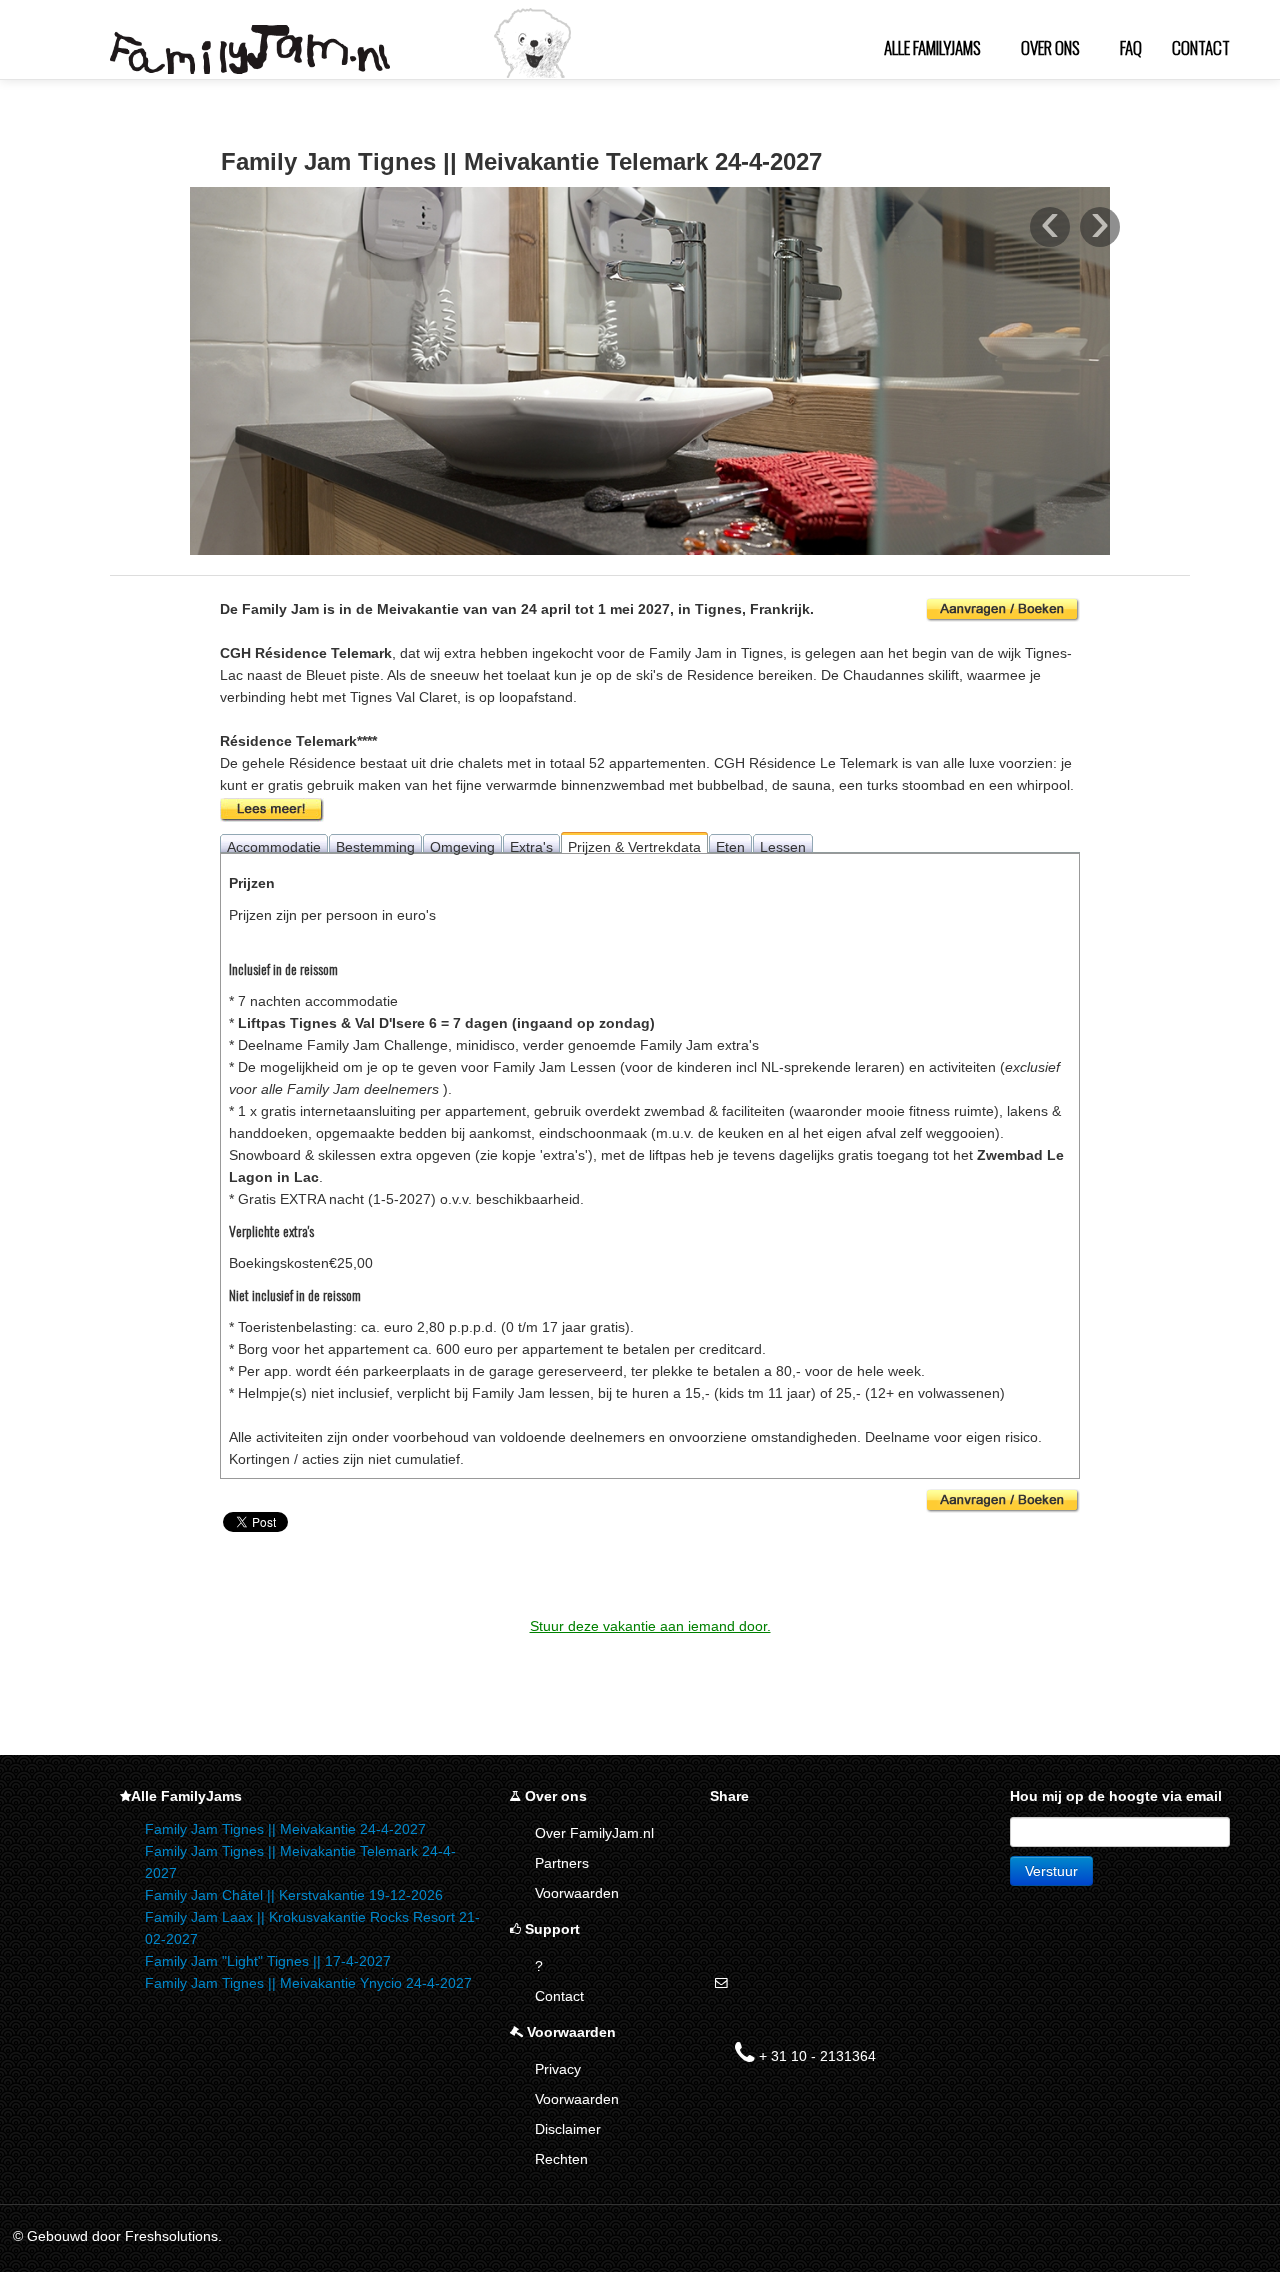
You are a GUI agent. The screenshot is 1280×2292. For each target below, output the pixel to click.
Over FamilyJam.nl (594, 1833)
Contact (1201, 47)
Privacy (558, 2069)
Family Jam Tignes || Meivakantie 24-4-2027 (285, 1829)
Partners (562, 1863)
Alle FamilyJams (932, 47)
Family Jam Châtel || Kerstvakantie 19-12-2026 (294, 1895)
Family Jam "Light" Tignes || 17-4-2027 (268, 1961)
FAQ (1131, 47)
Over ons (1050, 47)
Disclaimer (568, 2129)
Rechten (561, 2159)
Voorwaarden (577, 1893)
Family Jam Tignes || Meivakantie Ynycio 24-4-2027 (308, 1983)
